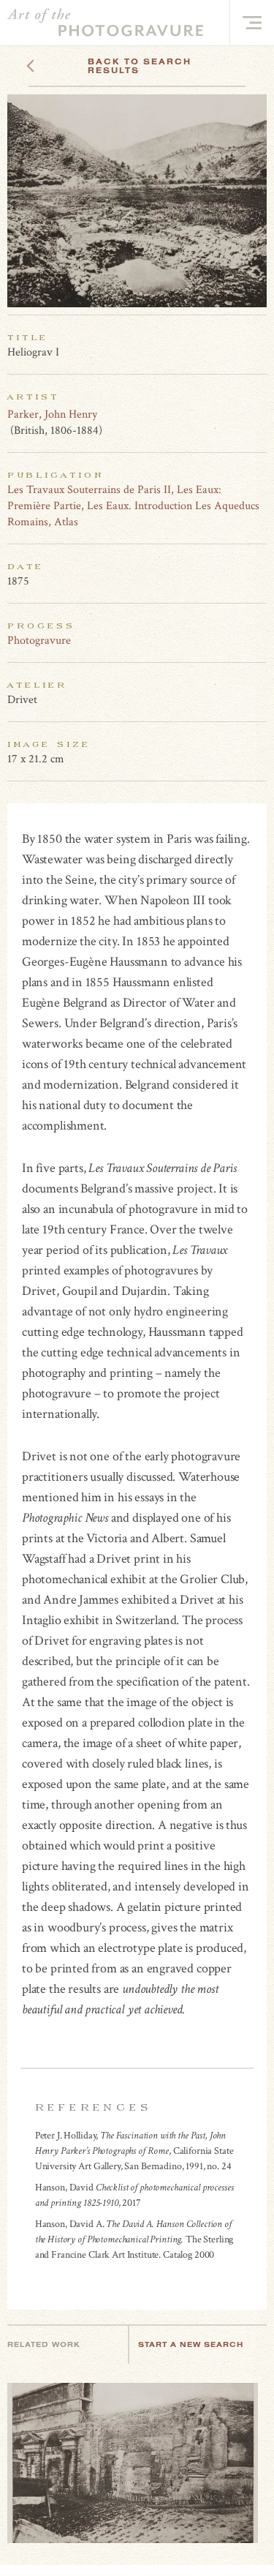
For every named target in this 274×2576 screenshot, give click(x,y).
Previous (58, 61)
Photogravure (39, 641)
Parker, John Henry (52, 414)
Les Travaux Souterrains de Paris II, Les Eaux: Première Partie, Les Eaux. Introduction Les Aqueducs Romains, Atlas (133, 506)
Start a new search (191, 2344)
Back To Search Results (140, 66)
